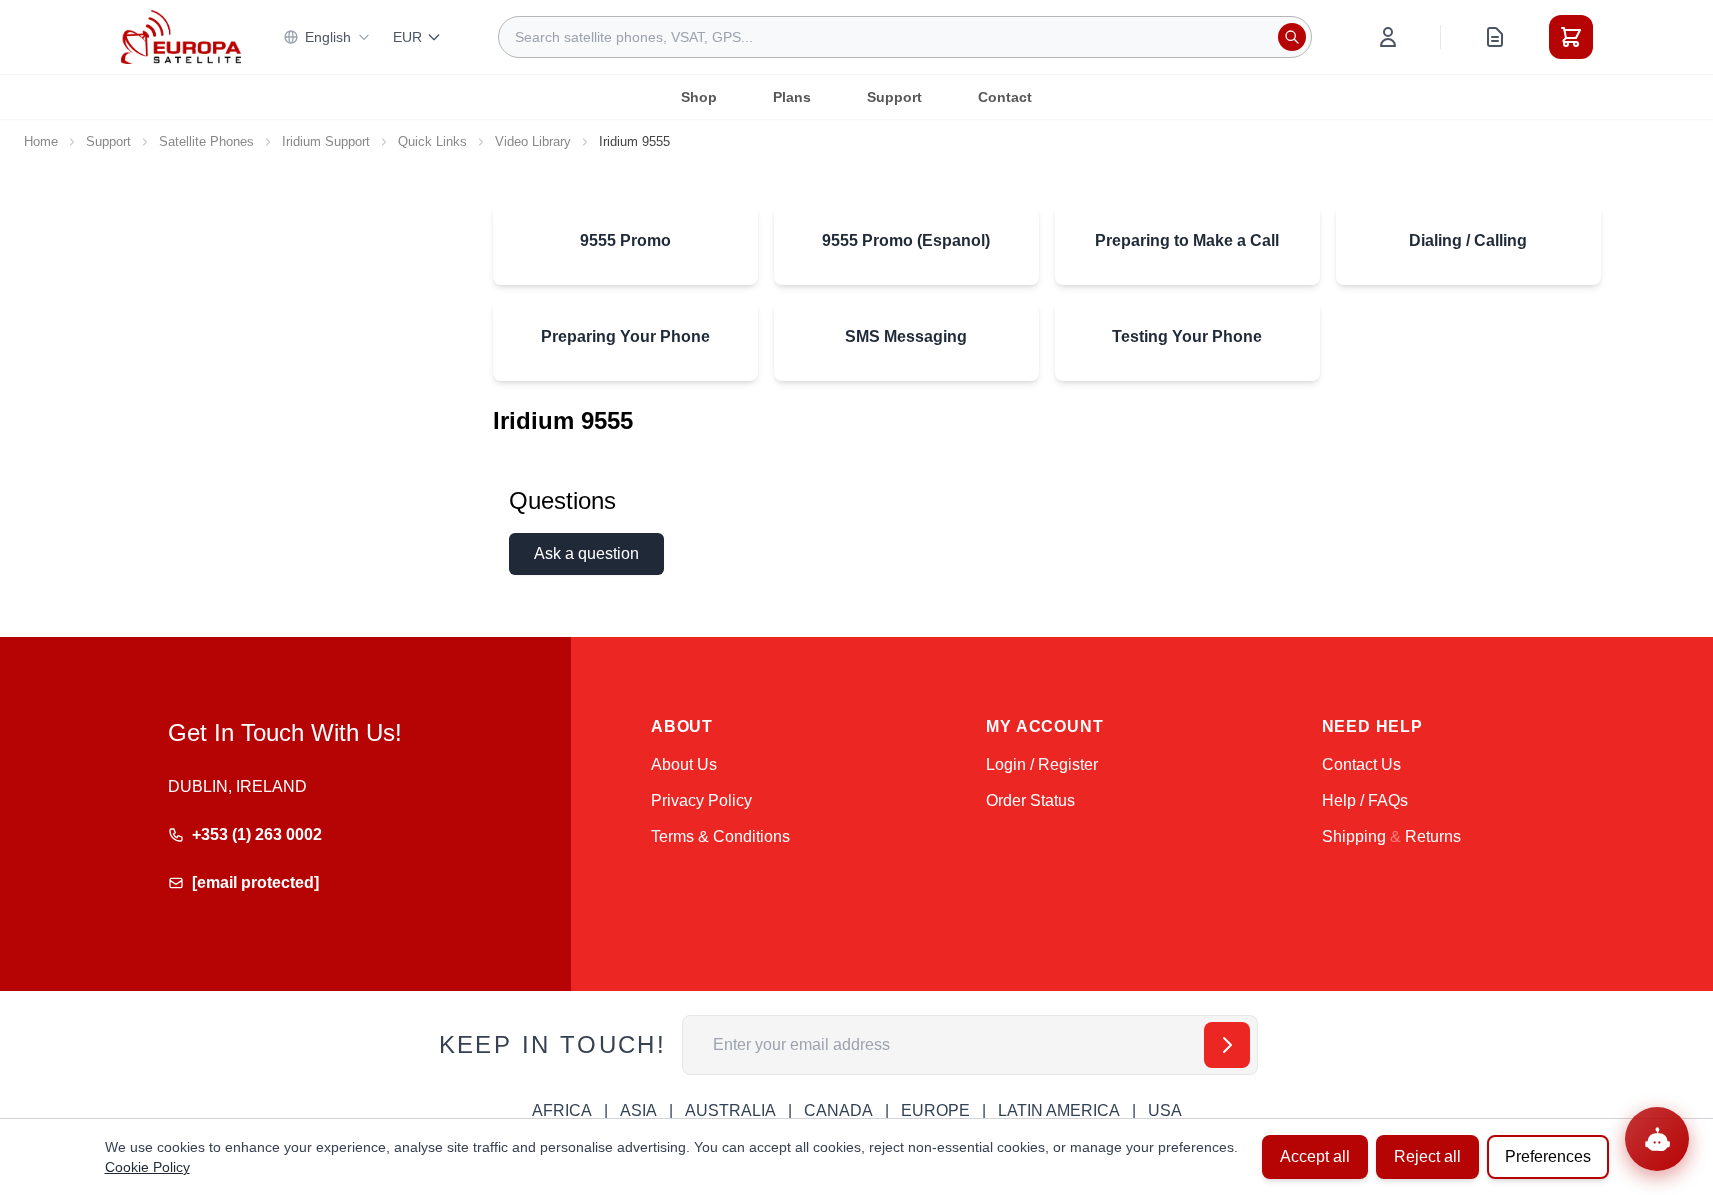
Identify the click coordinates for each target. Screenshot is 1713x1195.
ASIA (638, 1110)
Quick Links (432, 141)
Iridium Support (326, 141)
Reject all (1427, 1156)
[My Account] (1388, 37)
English (328, 37)
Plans (792, 97)
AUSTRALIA (730, 1110)
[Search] (1292, 37)
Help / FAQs (1365, 800)
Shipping (1354, 836)
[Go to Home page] (181, 36)
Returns (1433, 836)
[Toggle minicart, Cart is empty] (1571, 37)
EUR (407, 37)
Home (41, 141)
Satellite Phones (206, 141)
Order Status (1030, 800)
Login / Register (1042, 764)
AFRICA (562, 1110)
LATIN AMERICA (1059, 1110)
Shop (699, 97)
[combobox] (905, 37)
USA (1165, 1110)
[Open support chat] (1657, 1139)
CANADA (838, 1110)
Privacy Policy (701, 800)
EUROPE (935, 1110)
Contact (1005, 97)
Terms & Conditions (720, 836)
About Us (684, 764)
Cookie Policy (147, 1167)
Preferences (1548, 1156)
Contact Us (1361, 764)
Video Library (533, 141)
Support (894, 97)
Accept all (1315, 1156)
